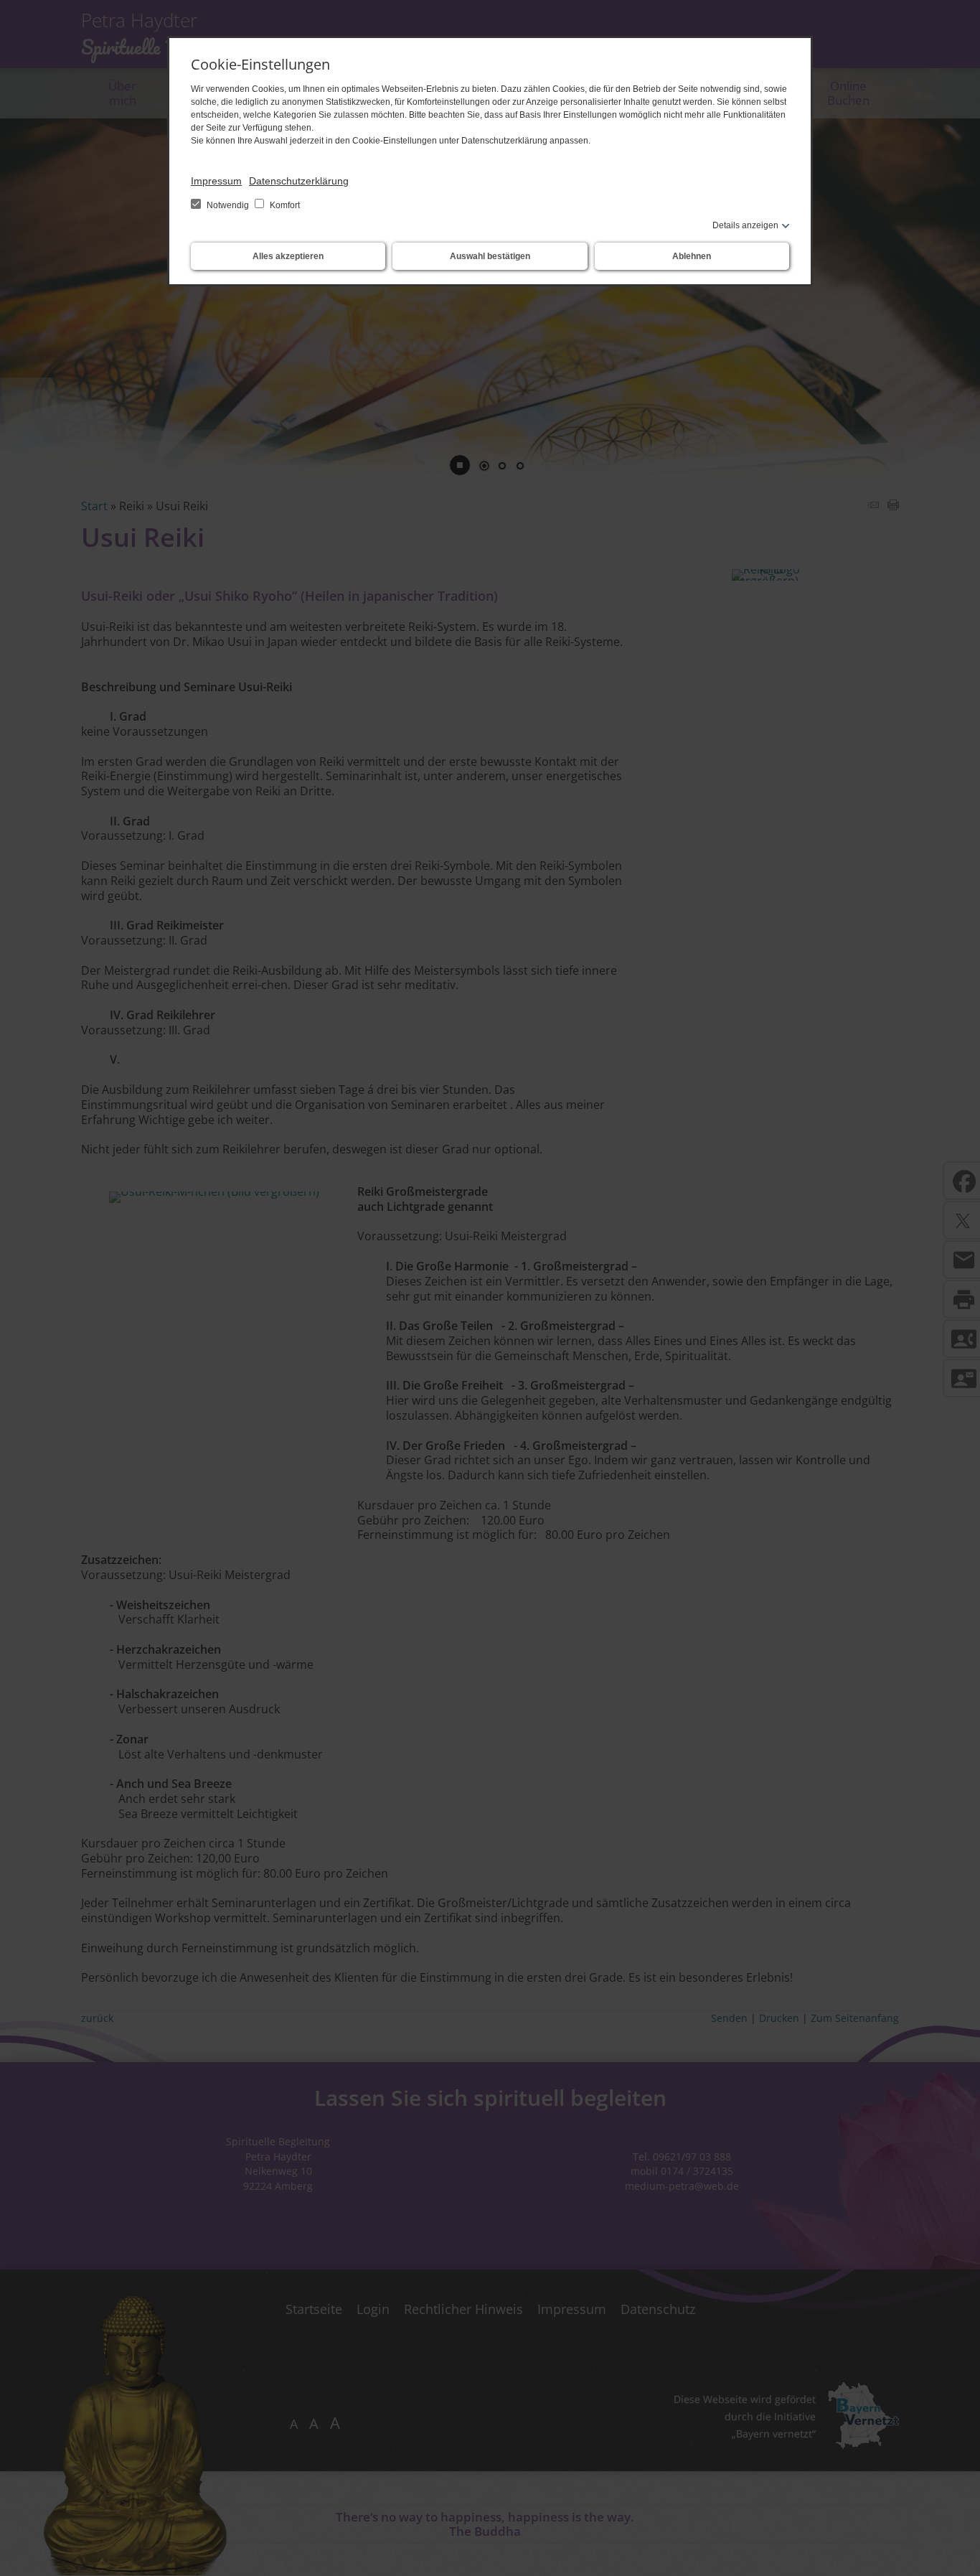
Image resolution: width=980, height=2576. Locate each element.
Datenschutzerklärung (299, 181)
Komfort (284, 205)
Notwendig (228, 205)
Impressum (216, 181)
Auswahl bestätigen (490, 256)
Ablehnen (692, 256)
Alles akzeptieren (288, 256)
